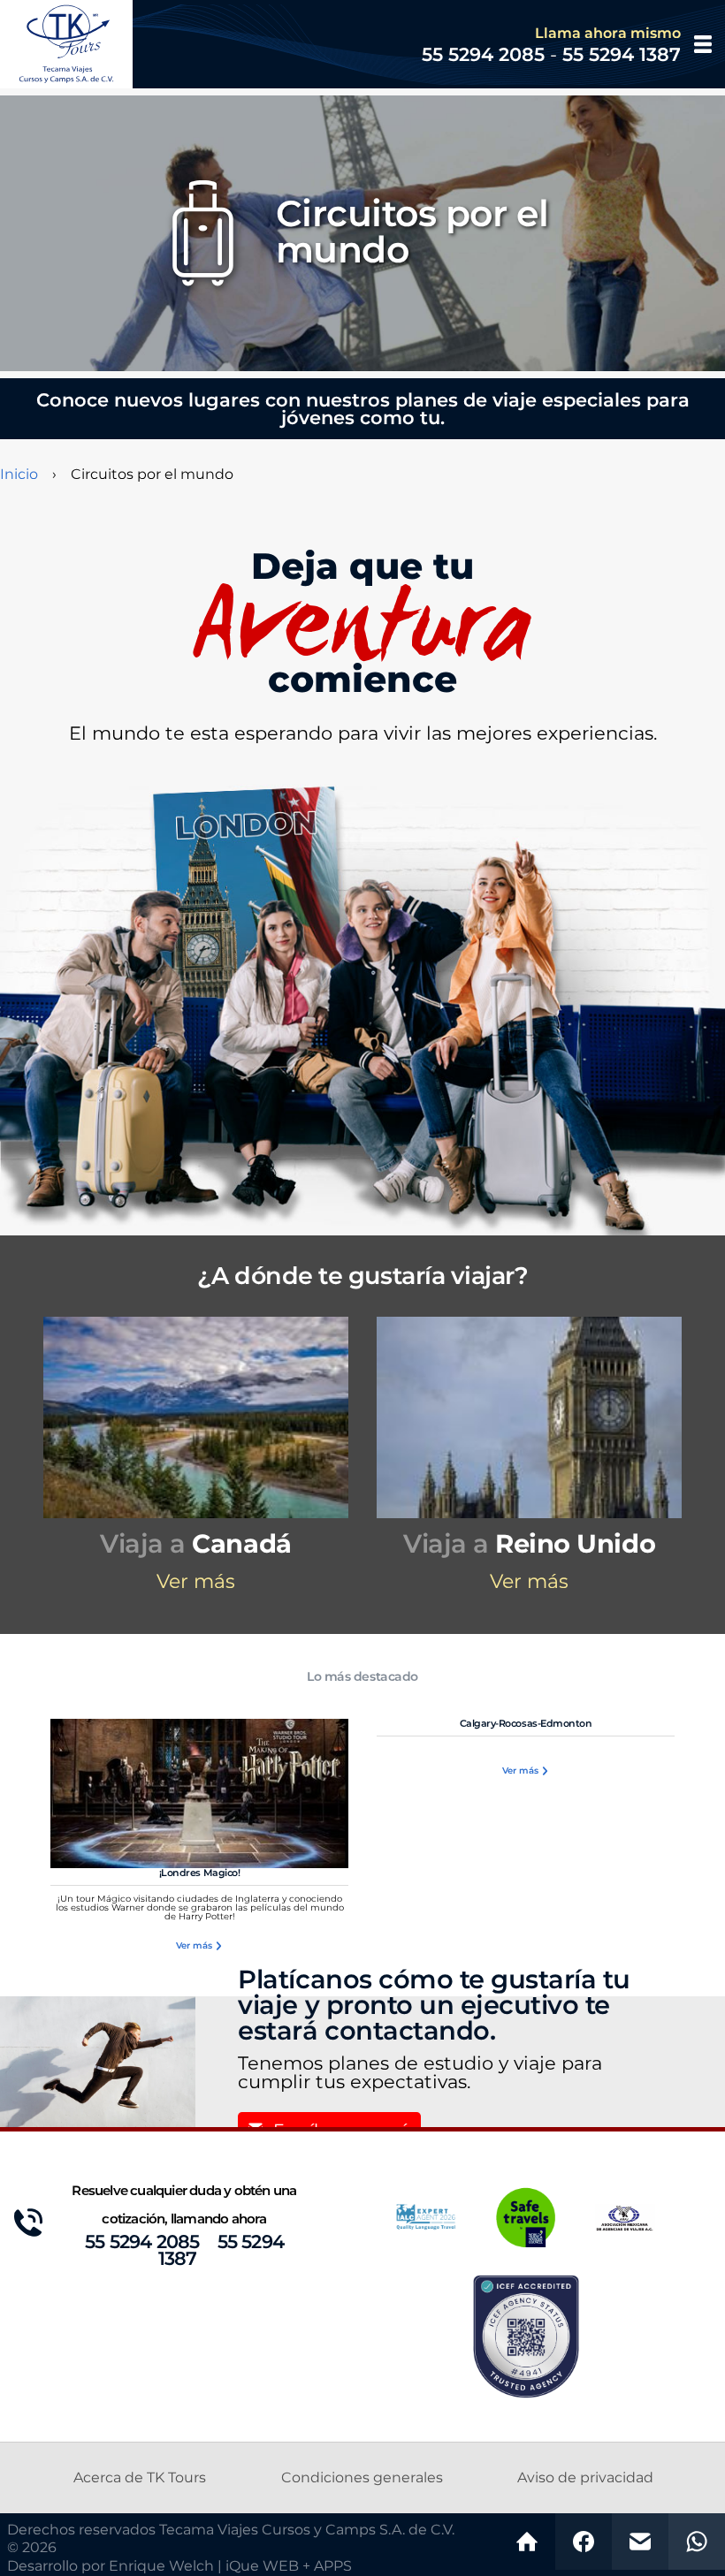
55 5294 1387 (221, 2251)
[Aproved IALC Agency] (426, 2216)
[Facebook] (584, 2542)
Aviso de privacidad (585, 2478)
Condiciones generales (362, 2478)
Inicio (19, 475)
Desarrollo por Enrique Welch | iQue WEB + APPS (179, 2566)
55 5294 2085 (142, 2242)
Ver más (196, 1582)
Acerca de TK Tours (140, 2478)
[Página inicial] (527, 2542)
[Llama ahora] (697, 2542)
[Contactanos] (640, 2542)
